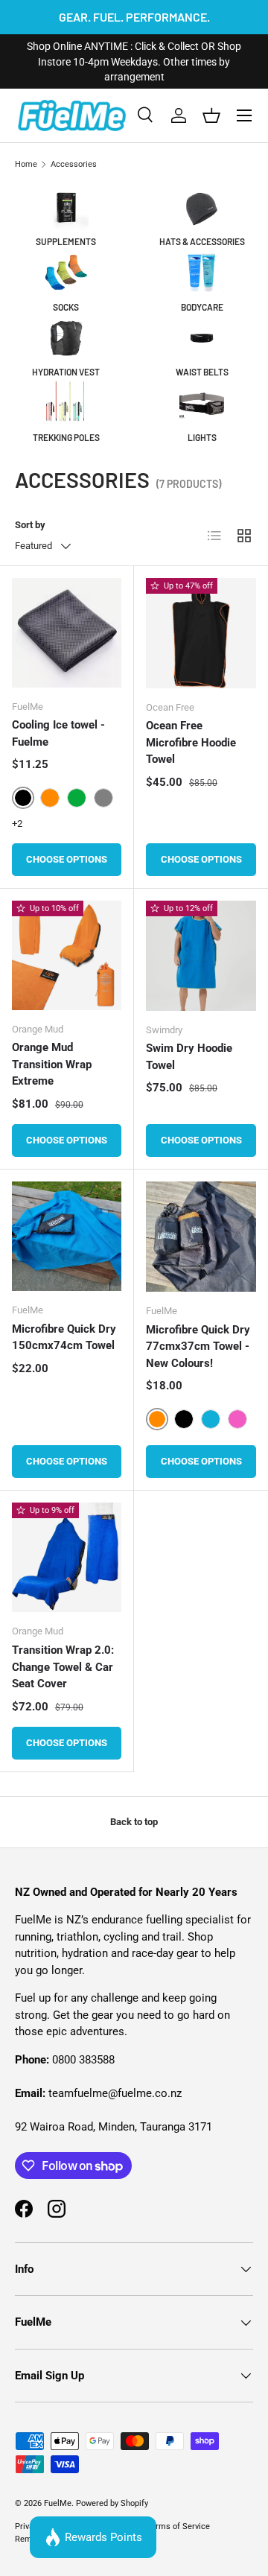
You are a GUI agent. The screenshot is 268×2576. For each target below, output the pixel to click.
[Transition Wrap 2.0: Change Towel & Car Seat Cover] (67, 1557)
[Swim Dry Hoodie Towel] (201, 956)
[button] (211, 115)
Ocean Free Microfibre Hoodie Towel (191, 742)
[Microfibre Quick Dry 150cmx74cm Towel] (67, 1236)
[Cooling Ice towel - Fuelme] (67, 633)
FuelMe (58, 2503)
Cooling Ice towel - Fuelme (58, 733)
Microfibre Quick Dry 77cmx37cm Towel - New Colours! (198, 1346)
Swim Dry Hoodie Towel (189, 1057)
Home (26, 164)
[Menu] (244, 115)
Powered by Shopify (112, 2503)
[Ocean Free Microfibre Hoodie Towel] (201, 633)
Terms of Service (178, 2526)
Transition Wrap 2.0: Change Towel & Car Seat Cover (63, 1667)
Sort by (30, 525)
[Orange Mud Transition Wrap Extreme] (67, 955)
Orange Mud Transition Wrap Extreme (52, 1064)
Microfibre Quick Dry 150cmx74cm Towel (64, 1338)
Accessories (74, 164)
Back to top (134, 1822)
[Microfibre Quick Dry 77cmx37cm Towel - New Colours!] (201, 1237)
